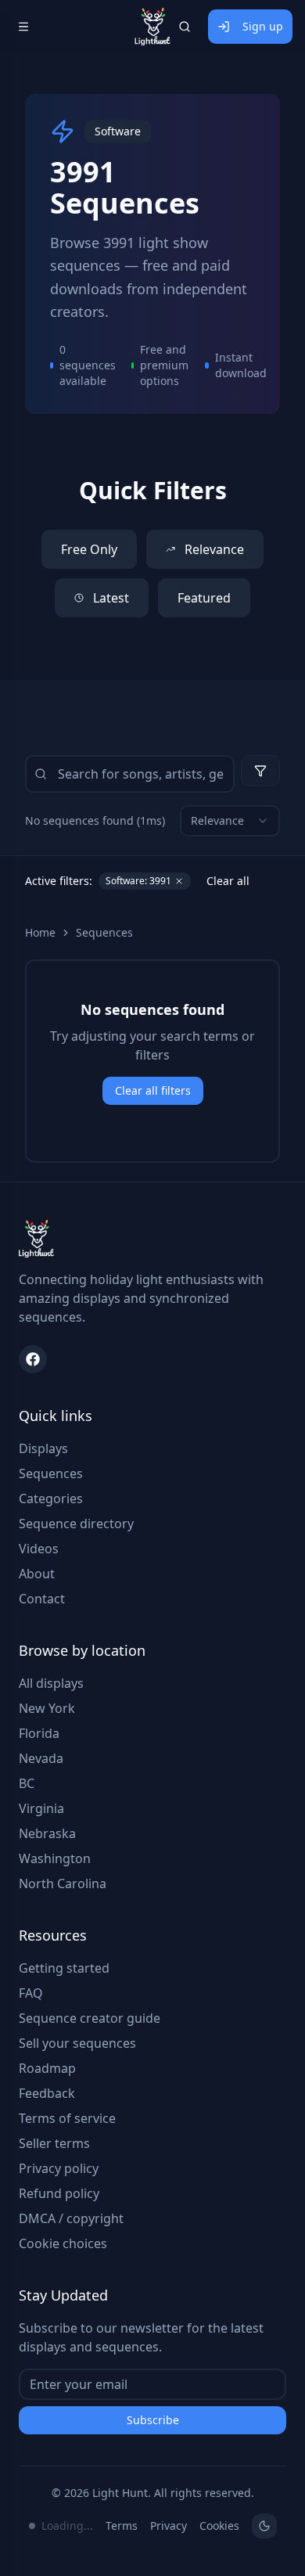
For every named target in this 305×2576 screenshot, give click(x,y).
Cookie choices (63, 2243)
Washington (55, 1858)
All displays (51, 1683)
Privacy (169, 2526)
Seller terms (54, 2143)
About (37, 1574)
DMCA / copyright (71, 2218)
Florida (39, 1733)
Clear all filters (153, 1090)
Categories (51, 1498)
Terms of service (67, 2118)
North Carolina (63, 1883)
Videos (39, 1549)
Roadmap (47, 2068)
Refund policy (59, 2193)
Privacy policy (59, 2168)
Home (40, 932)
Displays (43, 1448)
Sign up (263, 26)
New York (47, 1708)
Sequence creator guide (90, 2018)
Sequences (104, 932)
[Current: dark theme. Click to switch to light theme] (264, 2526)
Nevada (41, 1758)
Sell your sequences (77, 2043)
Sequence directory (76, 1524)
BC (27, 1783)
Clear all (228, 881)
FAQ (31, 1993)
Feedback (47, 2093)
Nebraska (47, 1833)
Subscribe (153, 2420)
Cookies (219, 2526)
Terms (122, 2526)
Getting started (64, 1968)
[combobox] (230, 821)
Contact (42, 1599)
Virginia (41, 1808)
